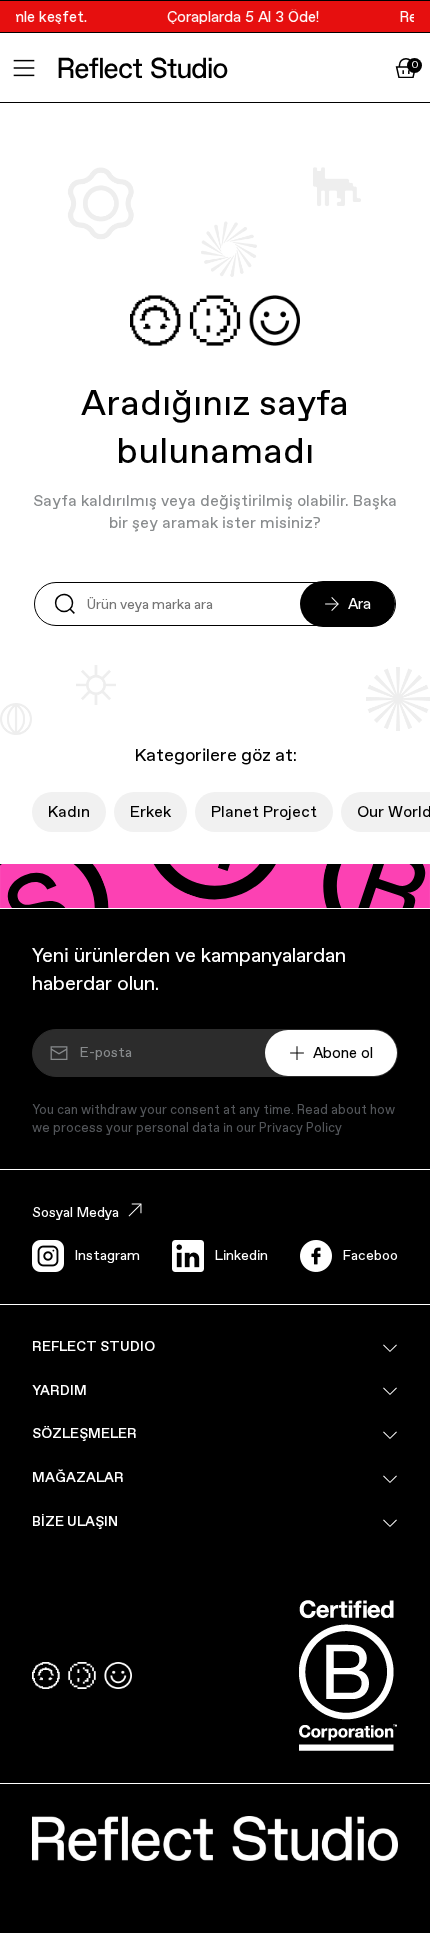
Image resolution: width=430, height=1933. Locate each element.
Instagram (107, 1255)
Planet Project (264, 811)
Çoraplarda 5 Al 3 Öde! (239, 16)
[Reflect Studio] (143, 68)
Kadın (69, 811)
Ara (359, 603)
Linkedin (241, 1255)
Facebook (373, 1255)
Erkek (150, 811)
